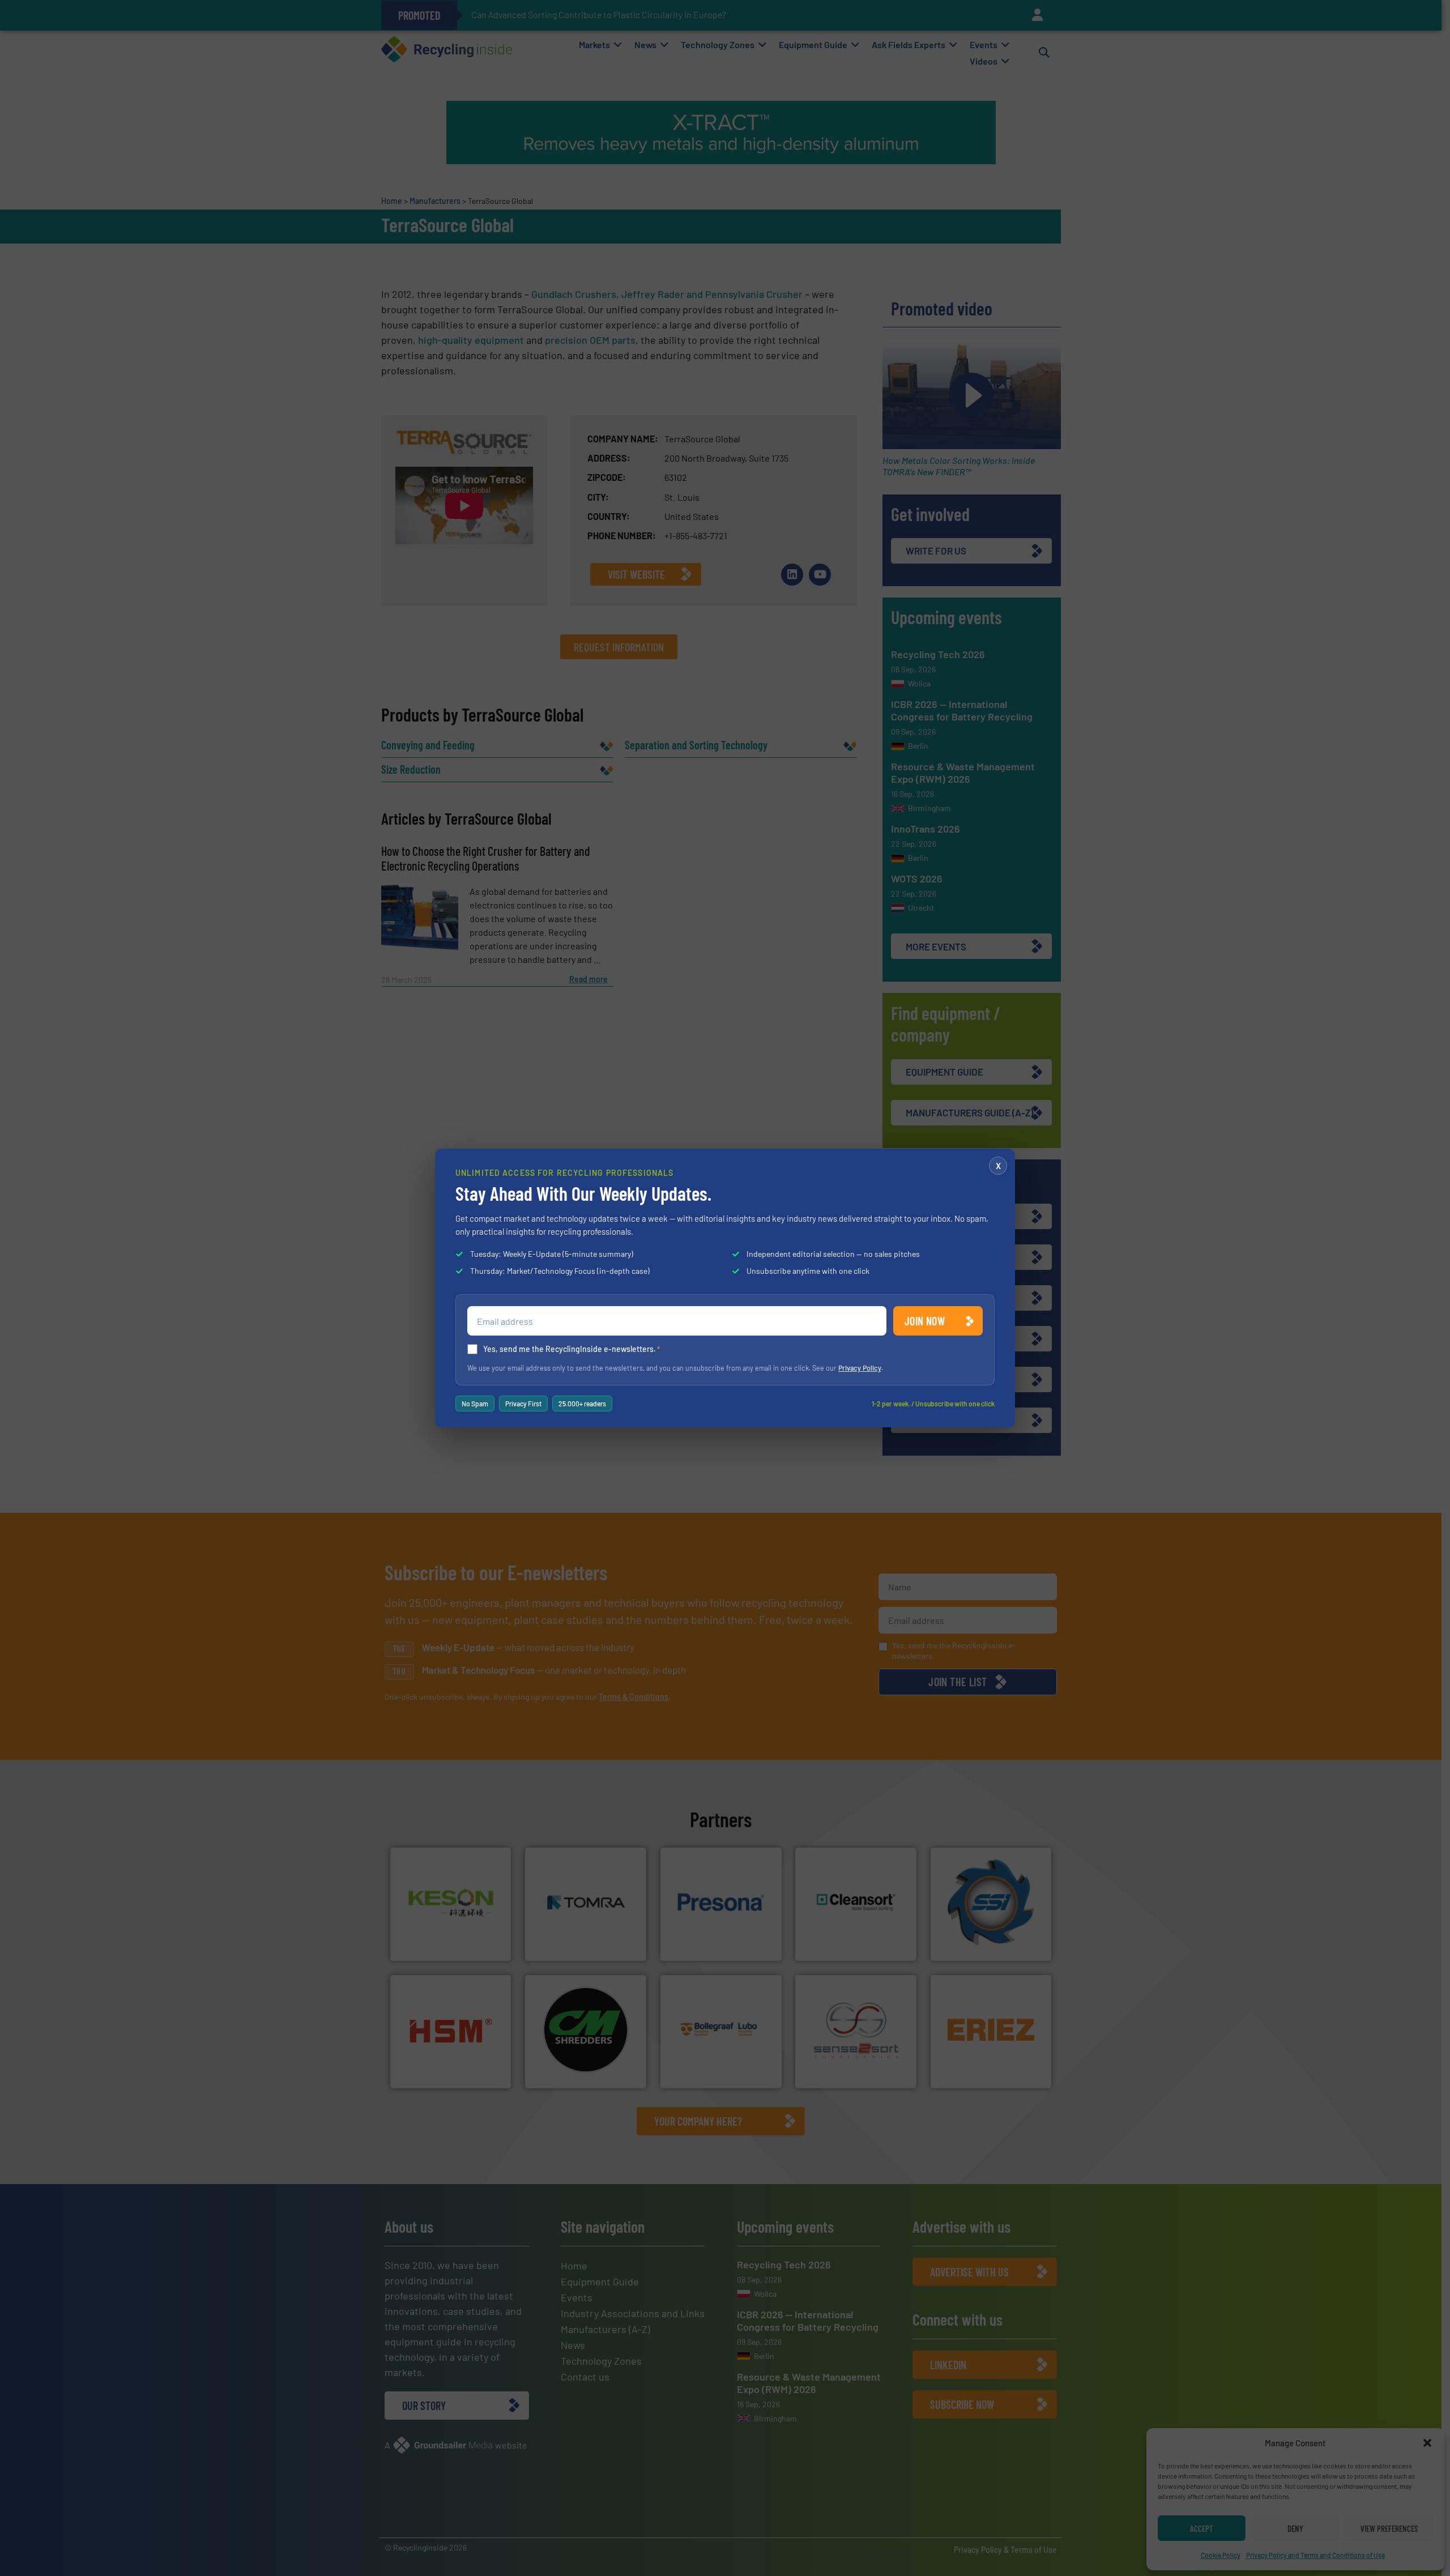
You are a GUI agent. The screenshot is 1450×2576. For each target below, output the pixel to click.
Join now (925, 1321)
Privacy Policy (860, 1368)
